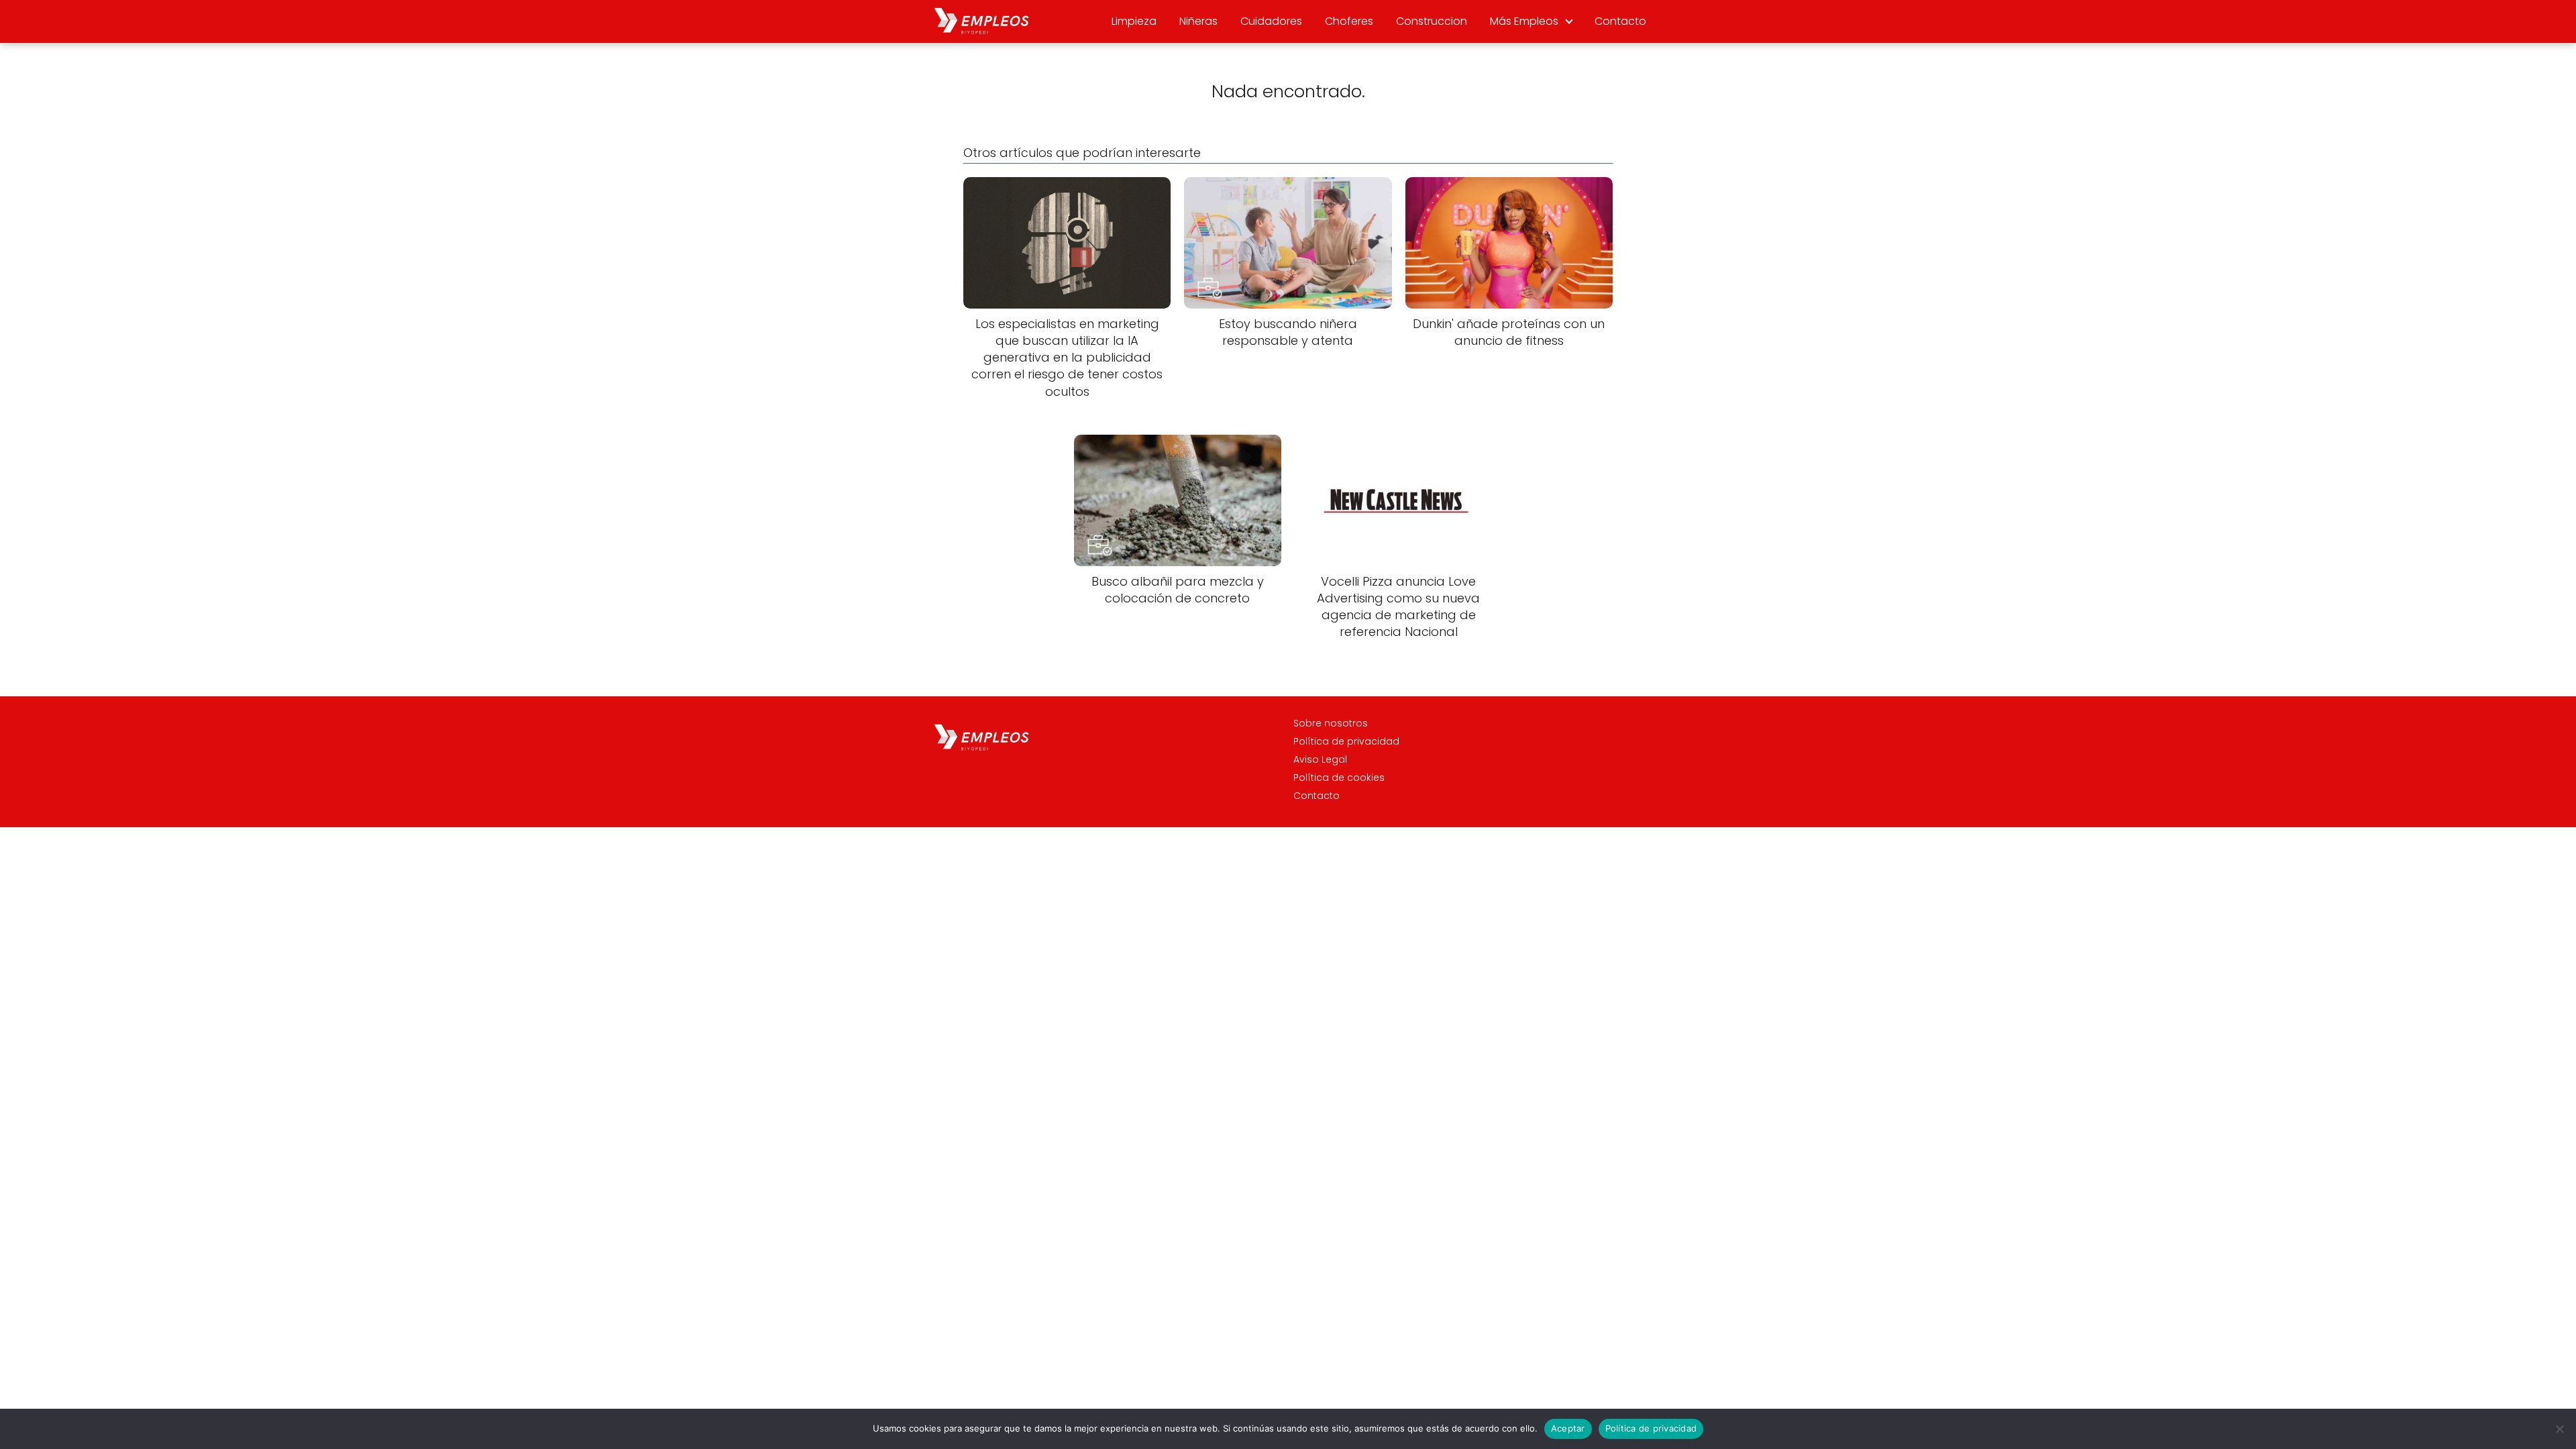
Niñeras (1198, 21)
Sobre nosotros (1331, 723)
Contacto (1620, 21)
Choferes (1349, 21)
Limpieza (1134, 21)
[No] (2559, 1429)
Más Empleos (1524, 21)
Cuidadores (1271, 21)
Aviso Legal (1320, 759)
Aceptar (1568, 1428)
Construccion (1432, 21)
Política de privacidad (1346, 741)
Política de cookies (1339, 777)
